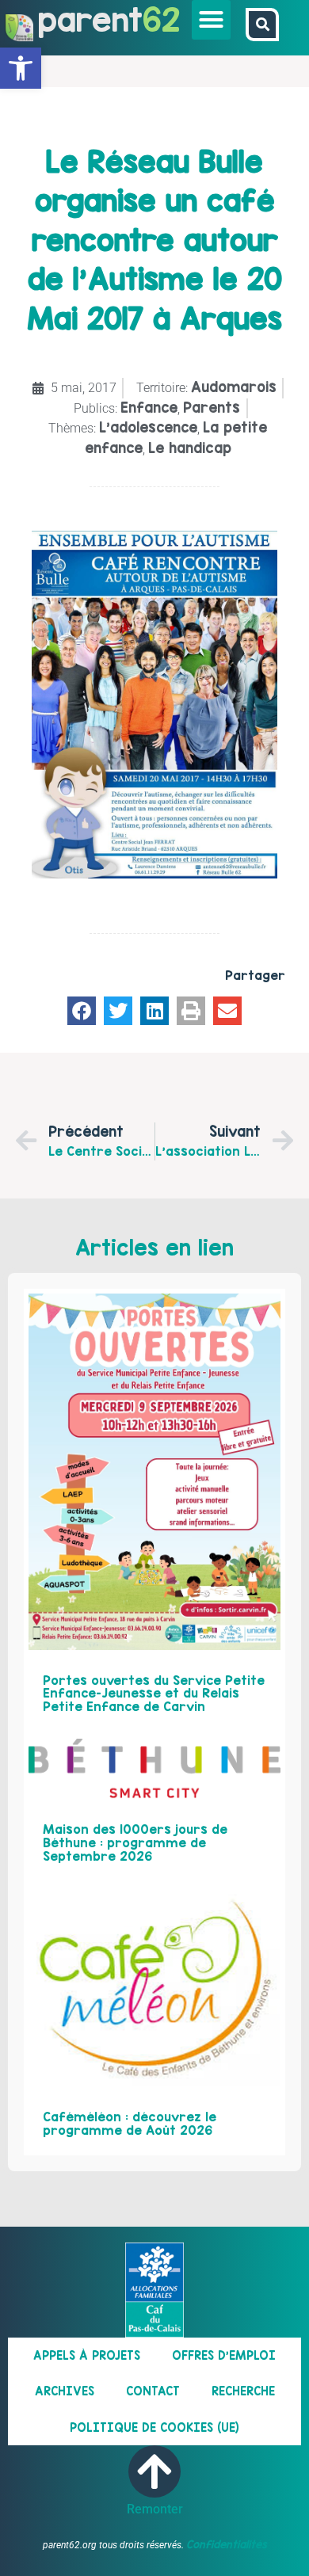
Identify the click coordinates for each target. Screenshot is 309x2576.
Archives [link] (65, 2391)
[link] (21, 68)
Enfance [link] (149, 408)
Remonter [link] (155, 2509)
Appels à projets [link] (87, 2355)
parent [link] (90, 19)
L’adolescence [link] (148, 427)
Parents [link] (212, 408)
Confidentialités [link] (227, 2544)
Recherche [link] (243, 2391)
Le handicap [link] (190, 448)
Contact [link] (153, 2391)
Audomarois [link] (234, 387)
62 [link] (161, 19)
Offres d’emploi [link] (224, 2355)
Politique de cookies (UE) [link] (154, 2427)
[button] (212, 20)
